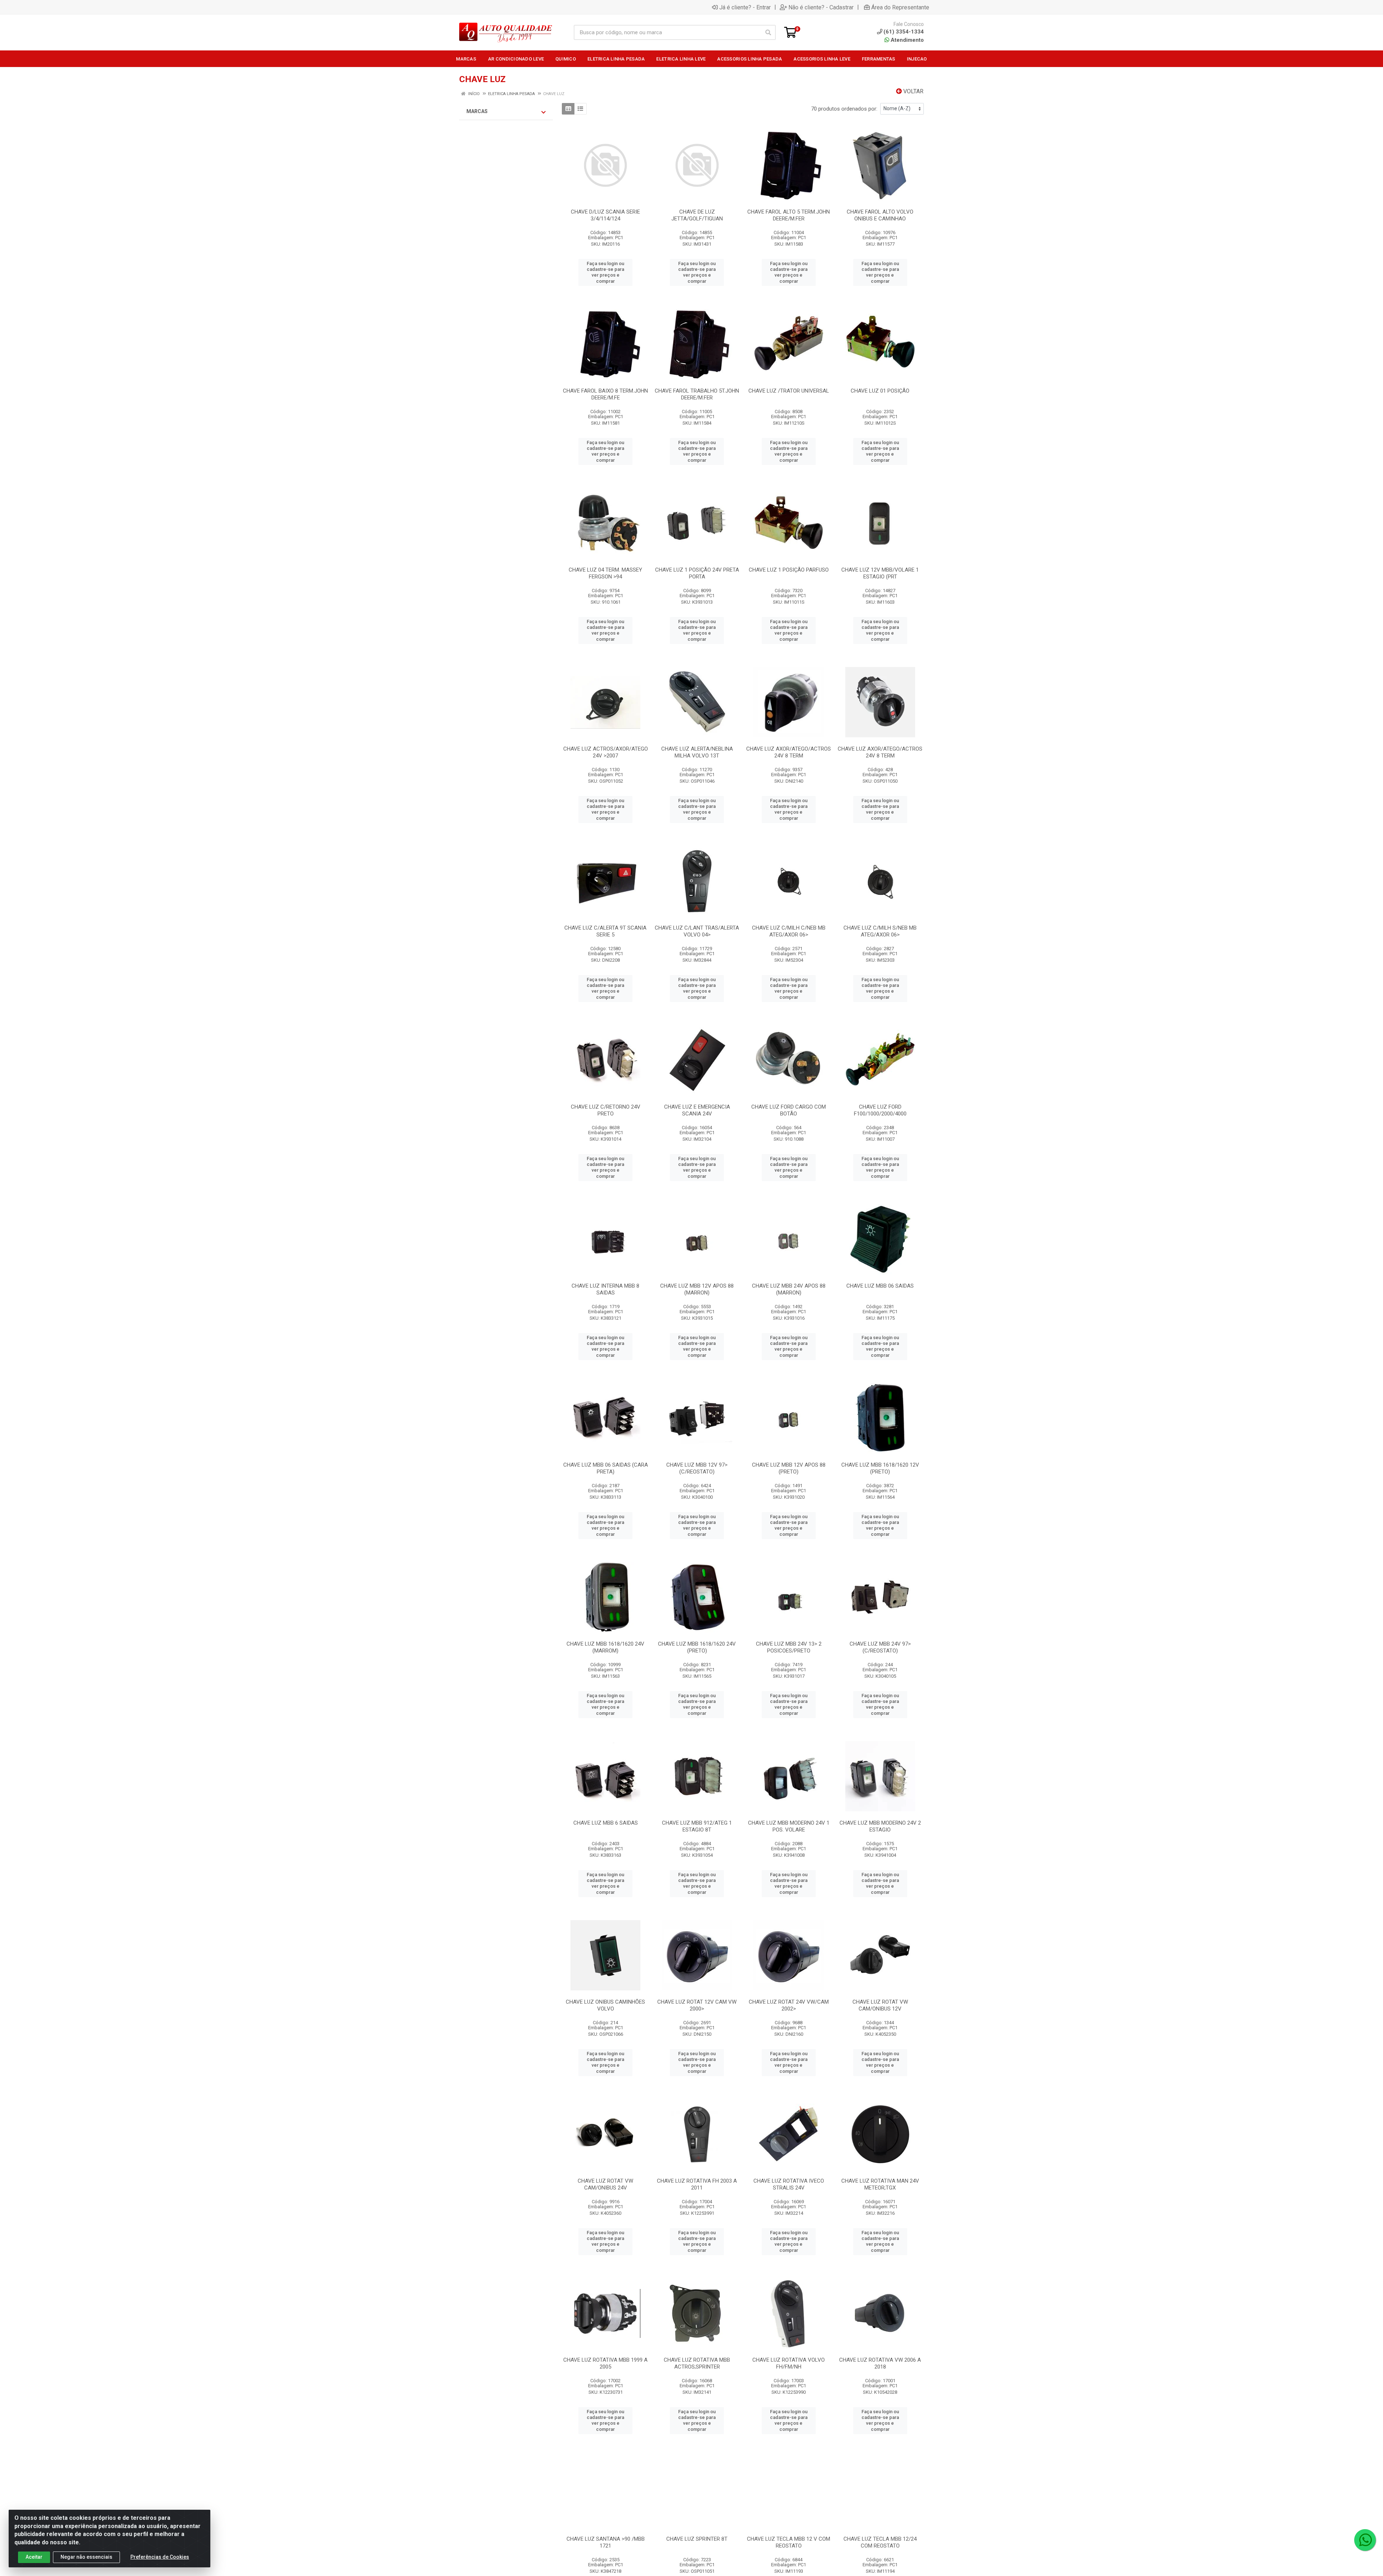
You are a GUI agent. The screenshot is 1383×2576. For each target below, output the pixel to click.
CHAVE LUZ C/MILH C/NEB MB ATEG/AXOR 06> (789, 931)
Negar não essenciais (86, 2557)
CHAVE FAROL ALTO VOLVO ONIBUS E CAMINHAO (880, 215)
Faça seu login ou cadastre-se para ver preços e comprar (605, 272)
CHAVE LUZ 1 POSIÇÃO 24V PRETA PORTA (697, 573)
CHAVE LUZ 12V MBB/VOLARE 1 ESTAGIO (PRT (880, 573)
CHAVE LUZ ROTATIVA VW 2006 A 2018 (880, 2363)
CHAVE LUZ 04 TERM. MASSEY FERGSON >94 (605, 573)
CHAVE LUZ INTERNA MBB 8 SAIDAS (605, 1289)
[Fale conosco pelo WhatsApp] (1365, 2540)
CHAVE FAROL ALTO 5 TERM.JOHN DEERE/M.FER (789, 215)
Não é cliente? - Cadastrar (821, 7)
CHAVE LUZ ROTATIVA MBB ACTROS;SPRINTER (697, 2363)
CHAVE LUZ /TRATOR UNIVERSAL (789, 391)
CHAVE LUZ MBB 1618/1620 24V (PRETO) (697, 1647)
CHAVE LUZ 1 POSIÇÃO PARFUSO (789, 570)
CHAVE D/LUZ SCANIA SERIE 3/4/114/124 (605, 215)
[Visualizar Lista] (580, 109)
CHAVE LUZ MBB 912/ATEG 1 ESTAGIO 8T (697, 1826)
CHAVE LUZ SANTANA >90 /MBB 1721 (606, 2542)
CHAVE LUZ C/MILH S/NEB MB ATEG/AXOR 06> (880, 931)
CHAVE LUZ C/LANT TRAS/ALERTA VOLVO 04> (697, 931)
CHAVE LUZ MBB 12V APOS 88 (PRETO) (789, 1468)
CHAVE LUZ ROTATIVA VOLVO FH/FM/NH (789, 2363)
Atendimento (907, 40)
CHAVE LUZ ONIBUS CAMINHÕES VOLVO (605, 2005)
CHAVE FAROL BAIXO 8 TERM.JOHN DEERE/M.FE (605, 394)
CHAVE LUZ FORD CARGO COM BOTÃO (789, 1110)
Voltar (913, 91)
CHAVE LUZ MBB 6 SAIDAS (606, 1823)
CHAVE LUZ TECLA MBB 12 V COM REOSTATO (789, 2542)
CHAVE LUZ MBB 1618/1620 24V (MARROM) (605, 1647)
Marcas (477, 111)
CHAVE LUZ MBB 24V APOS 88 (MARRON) (789, 1289)
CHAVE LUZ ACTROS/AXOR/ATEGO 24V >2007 (606, 752)
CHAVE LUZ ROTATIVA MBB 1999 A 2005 (605, 2363)
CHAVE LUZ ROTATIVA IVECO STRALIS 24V (789, 2184)
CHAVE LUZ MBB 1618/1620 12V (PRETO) (880, 1468)
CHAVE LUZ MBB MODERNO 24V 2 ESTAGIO (880, 1826)
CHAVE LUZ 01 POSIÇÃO (880, 391)
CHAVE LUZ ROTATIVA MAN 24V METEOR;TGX (880, 2184)
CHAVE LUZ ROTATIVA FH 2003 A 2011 (697, 2184)
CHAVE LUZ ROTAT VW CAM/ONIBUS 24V (605, 2184)
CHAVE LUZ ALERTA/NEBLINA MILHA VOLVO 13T (697, 752)
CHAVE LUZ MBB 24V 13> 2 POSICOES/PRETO (789, 1647)
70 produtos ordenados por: (844, 109)
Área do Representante (900, 7)
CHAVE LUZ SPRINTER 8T (697, 2539)
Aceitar (34, 2557)
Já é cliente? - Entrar (745, 7)
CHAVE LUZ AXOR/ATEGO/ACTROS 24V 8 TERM (789, 752)
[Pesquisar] (768, 32)
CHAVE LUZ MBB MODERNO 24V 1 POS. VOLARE (789, 1826)
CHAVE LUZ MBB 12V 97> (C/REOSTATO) (697, 1468)
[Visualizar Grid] (568, 109)
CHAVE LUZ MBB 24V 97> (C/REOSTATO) (880, 1647)
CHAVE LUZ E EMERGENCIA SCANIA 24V (697, 1110)
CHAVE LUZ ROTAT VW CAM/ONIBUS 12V (880, 2005)
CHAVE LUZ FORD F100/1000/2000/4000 (880, 1110)
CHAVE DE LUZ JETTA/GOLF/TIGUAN (697, 215)
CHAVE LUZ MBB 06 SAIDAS (880, 1286)
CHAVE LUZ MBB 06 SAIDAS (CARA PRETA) (606, 1468)
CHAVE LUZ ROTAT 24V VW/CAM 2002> (789, 2005)
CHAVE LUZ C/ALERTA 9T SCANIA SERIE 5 (605, 931)
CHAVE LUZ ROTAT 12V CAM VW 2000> (697, 2005)
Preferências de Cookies (160, 2557)
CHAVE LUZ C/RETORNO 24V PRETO (606, 1110)
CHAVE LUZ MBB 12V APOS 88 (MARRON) (697, 1289)
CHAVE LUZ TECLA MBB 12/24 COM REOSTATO (880, 2542)
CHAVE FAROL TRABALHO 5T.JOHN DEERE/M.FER (697, 394)
